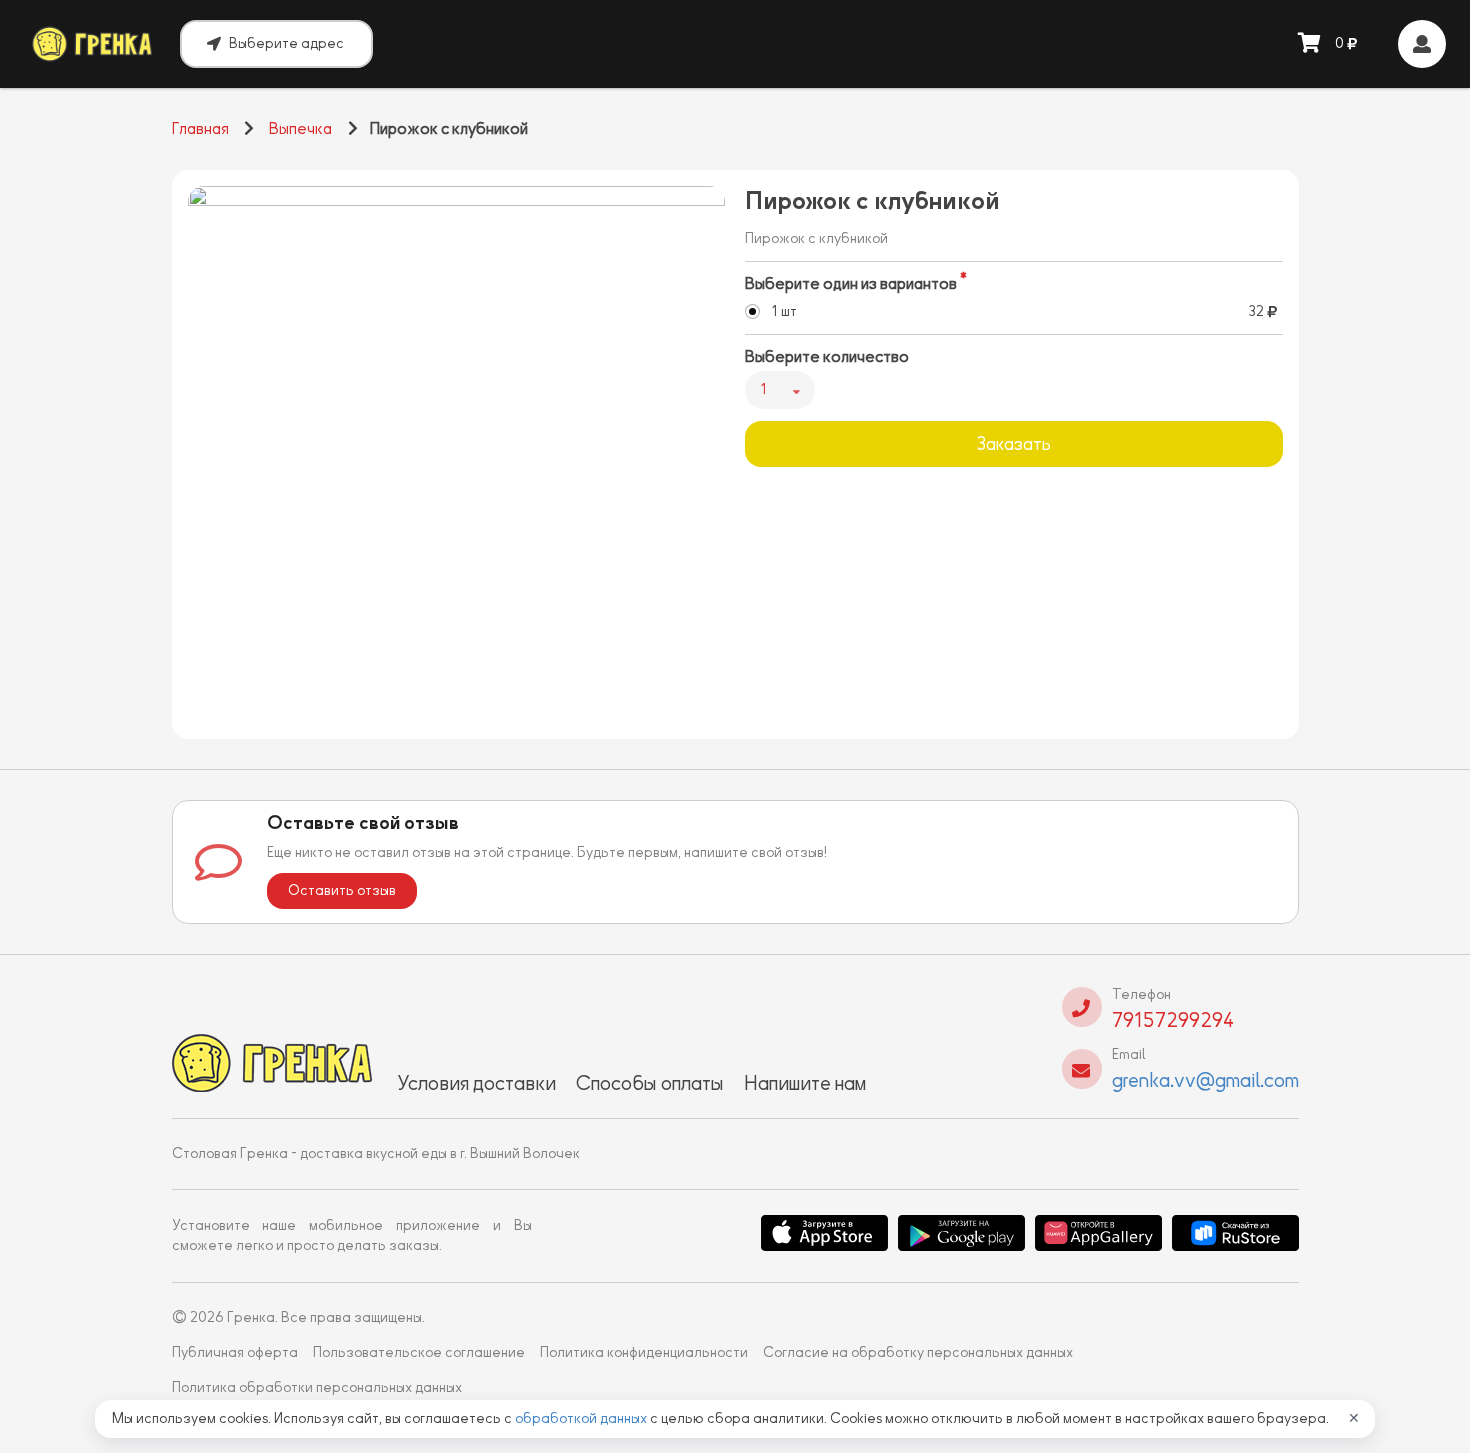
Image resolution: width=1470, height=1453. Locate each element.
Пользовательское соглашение (419, 1352)
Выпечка (300, 129)
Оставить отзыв (342, 890)
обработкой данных (582, 1418)
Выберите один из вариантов (851, 284)
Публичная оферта (235, 1352)
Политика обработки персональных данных (317, 1387)
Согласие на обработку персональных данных (918, 1352)
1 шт (784, 311)
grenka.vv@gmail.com (1205, 1080)
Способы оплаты (650, 1083)
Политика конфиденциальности (644, 1352)
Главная (200, 129)
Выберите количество (827, 357)
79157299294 (1173, 1020)
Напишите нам (805, 1083)
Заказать (1013, 444)
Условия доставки (476, 1083)
